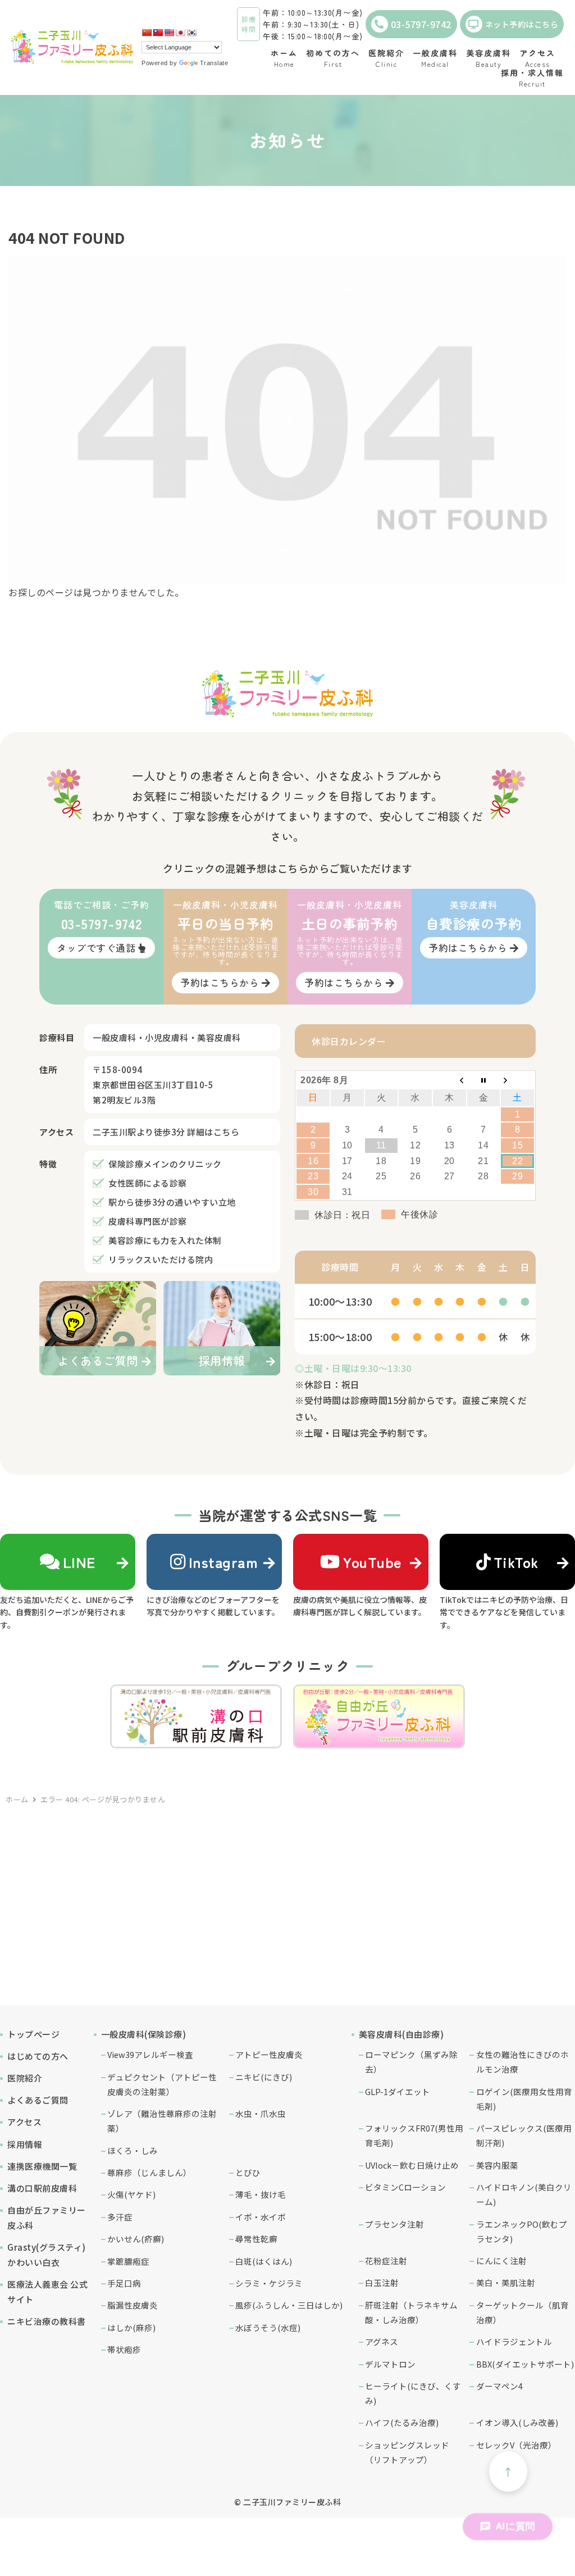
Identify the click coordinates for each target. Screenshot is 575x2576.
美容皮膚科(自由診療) (401, 2034)
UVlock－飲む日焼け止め (412, 2165)
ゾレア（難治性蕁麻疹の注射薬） (162, 2121)
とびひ (248, 2172)
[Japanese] (180, 33)
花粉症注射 (386, 2261)
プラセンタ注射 (394, 2224)
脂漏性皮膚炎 (133, 2305)
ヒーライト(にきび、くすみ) (413, 2393)
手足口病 (124, 2283)
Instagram (223, 1562)
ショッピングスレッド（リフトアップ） (407, 2452)
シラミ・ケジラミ (269, 2283)
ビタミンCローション (405, 2187)
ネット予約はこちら (522, 24)
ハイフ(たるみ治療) (402, 2422)
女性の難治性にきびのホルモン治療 (522, 2062)
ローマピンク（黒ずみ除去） (411, 2062)
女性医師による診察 (148, 1183)
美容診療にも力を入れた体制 (165, 1240)
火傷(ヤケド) (131, 2194)
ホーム (17, 1799)
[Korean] (191, 33)
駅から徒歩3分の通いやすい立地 (172, 1202)
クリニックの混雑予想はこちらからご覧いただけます (287, 868)
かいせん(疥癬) (136, 2239)
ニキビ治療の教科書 (47, 2321)
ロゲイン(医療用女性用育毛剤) (524, 2099)
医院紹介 (25, 2078)
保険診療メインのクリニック (165, 1164)
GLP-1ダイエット (398, 2091)
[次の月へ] (517, 1080)
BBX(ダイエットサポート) (525, 2364)
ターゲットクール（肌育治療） (522, 2312)
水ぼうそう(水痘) (268, 2327)
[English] (169, 33)
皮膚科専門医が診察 (148, 1221)
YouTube (372, 1562)
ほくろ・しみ (133, 2150)
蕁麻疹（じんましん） (149, 2172)
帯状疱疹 (124, 2349)
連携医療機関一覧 (42, 2166)
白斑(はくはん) (264, 2261)
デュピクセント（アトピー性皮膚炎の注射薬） (162, 2084)
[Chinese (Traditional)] (158, 33)
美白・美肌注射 (506, 2282)
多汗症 (120, 2217)
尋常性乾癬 (256, 2239)
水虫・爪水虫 (261, 2113)
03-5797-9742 (421, 24)
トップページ (33, 2034)
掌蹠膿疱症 (128, 2261)
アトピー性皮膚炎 (269, 2054)
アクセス (24, 2122)
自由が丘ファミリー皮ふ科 (47, 2218)
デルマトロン (390, 2364)
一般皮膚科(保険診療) (144, 2034)
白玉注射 (382, 2282)
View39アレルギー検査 (150, 2054)
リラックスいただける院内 (161, 1259)
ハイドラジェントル (514, 2341)
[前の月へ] (449, 1080)
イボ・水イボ (261, 2217)
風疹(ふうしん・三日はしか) (289, 2305)
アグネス (382, 2341)
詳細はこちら (213, 1132)
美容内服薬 (497, 2165)
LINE (79, 1562)
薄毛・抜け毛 (261, 2194)
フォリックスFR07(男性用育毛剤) (414, 2135)
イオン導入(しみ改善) (517, 2422)
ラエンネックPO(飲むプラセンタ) (522, 2231)
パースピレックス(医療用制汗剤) (524, 2135)
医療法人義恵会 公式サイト (47, 2292)
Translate (214, 63)
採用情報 (25, 2144)
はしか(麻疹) (131, 2327)
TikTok (516, 1562)
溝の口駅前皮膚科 (42, 2188)
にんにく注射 (501, 2261)
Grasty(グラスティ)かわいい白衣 (47, 2255)
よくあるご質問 (38, 2100)
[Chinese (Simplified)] (147, 33)
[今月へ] (484, 1080)
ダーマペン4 (499, 2386)
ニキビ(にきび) (264, 2077)
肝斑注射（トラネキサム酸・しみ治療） (411, 2312)
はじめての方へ (38, 2056)
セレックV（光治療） (516, 2445)
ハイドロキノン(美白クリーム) (524, 2194)
